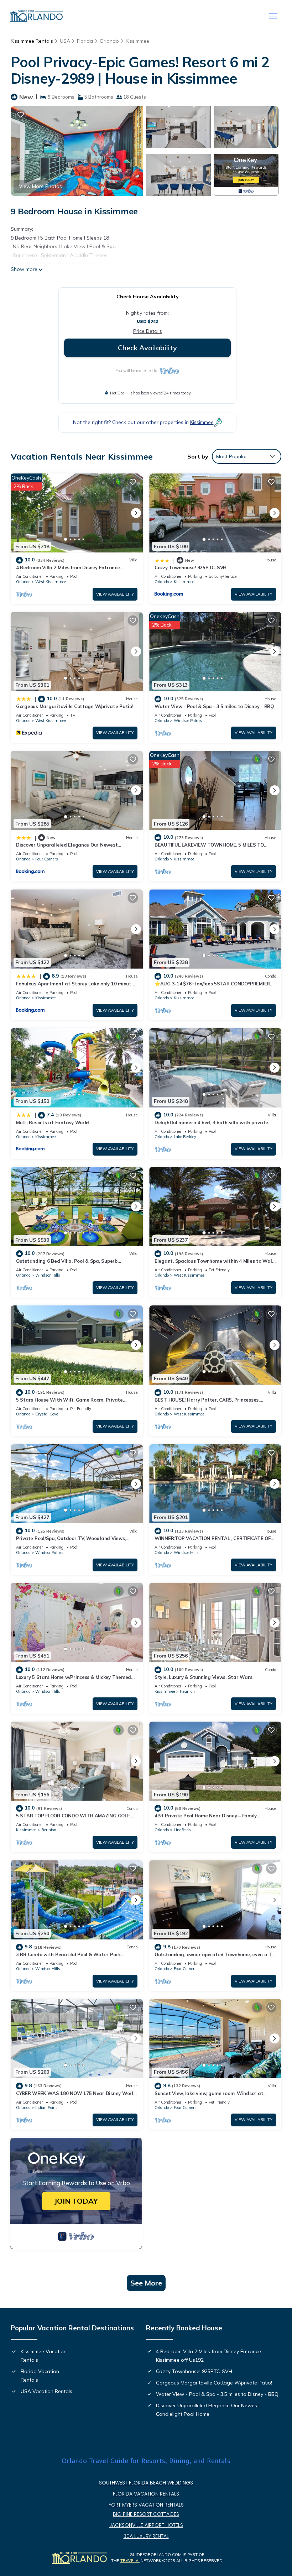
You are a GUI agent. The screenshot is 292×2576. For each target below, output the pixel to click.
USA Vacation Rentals (46, 2391)
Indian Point (46, 2108)
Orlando (109, 41)
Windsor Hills (48, 1275)
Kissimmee (137, 41)
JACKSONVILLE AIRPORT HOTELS (146, 2525)
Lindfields (182, 1830)
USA (65, 41)
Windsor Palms (188, 721)
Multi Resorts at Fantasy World (53, 1122)
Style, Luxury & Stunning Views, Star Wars (203, 1677)
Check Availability (147, 348)
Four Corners (47, 859)
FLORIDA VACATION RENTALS (146, 2494)
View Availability (115, 594)
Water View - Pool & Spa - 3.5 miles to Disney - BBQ (214, 706)
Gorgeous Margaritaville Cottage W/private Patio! (75, 706)
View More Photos (40, 186)
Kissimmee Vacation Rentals (44, 2356)
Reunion (187, 1691)
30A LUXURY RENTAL (146, 2536)
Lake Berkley (185, 1137)
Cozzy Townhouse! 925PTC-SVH (191, 567)
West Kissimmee (51, 582)
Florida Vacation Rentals (40, 2376)
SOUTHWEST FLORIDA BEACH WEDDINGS (146, 2483)
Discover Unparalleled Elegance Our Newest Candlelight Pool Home (207, 2410)
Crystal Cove (47, 1414)
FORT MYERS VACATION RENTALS (146, 2505)
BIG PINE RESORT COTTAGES (146, 2514)
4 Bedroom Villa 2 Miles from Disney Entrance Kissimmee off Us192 (208, 2356)
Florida (85, 41)
